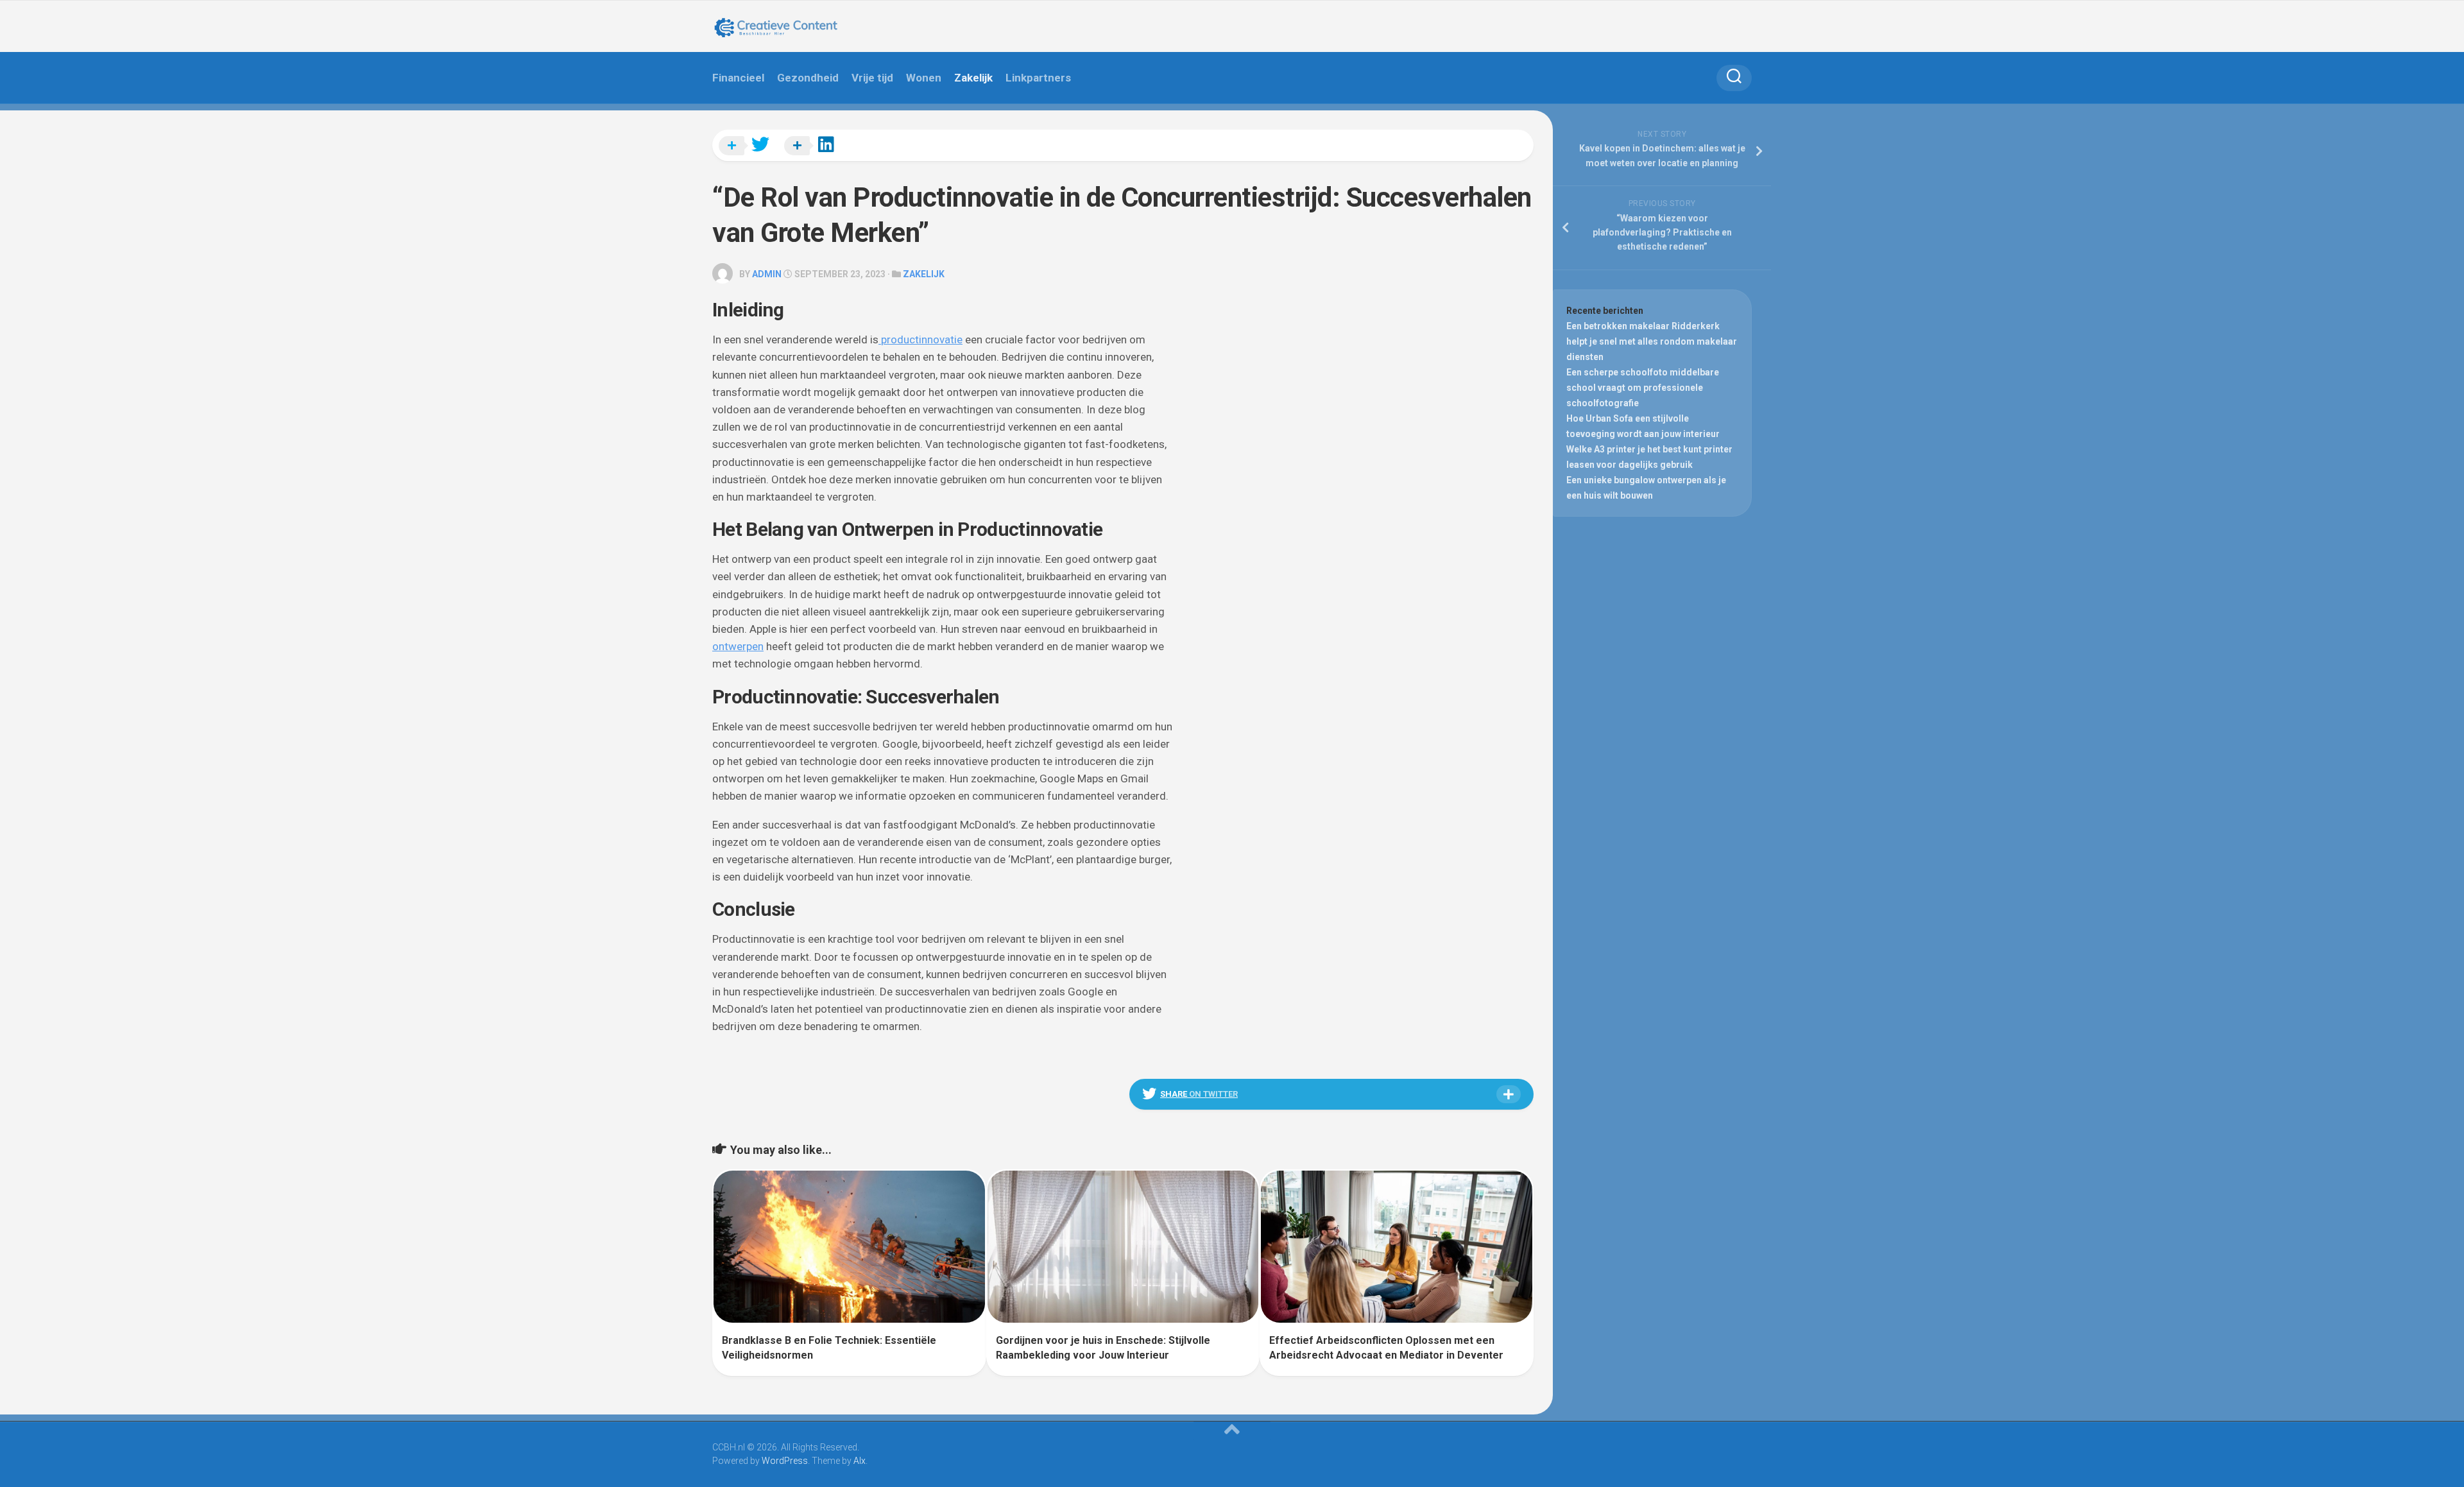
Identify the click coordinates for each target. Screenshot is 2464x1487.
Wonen (924, 78)
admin (767, 274)
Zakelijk (973, 78)
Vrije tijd (872, 78)
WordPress (785, 1461)
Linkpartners (1038, 78)
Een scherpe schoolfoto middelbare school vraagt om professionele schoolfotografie (1643, 388)
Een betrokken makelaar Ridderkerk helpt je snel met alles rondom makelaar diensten (1652, 341)
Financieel (738, 78)
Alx (860, 1461)
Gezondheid (808, 78)
